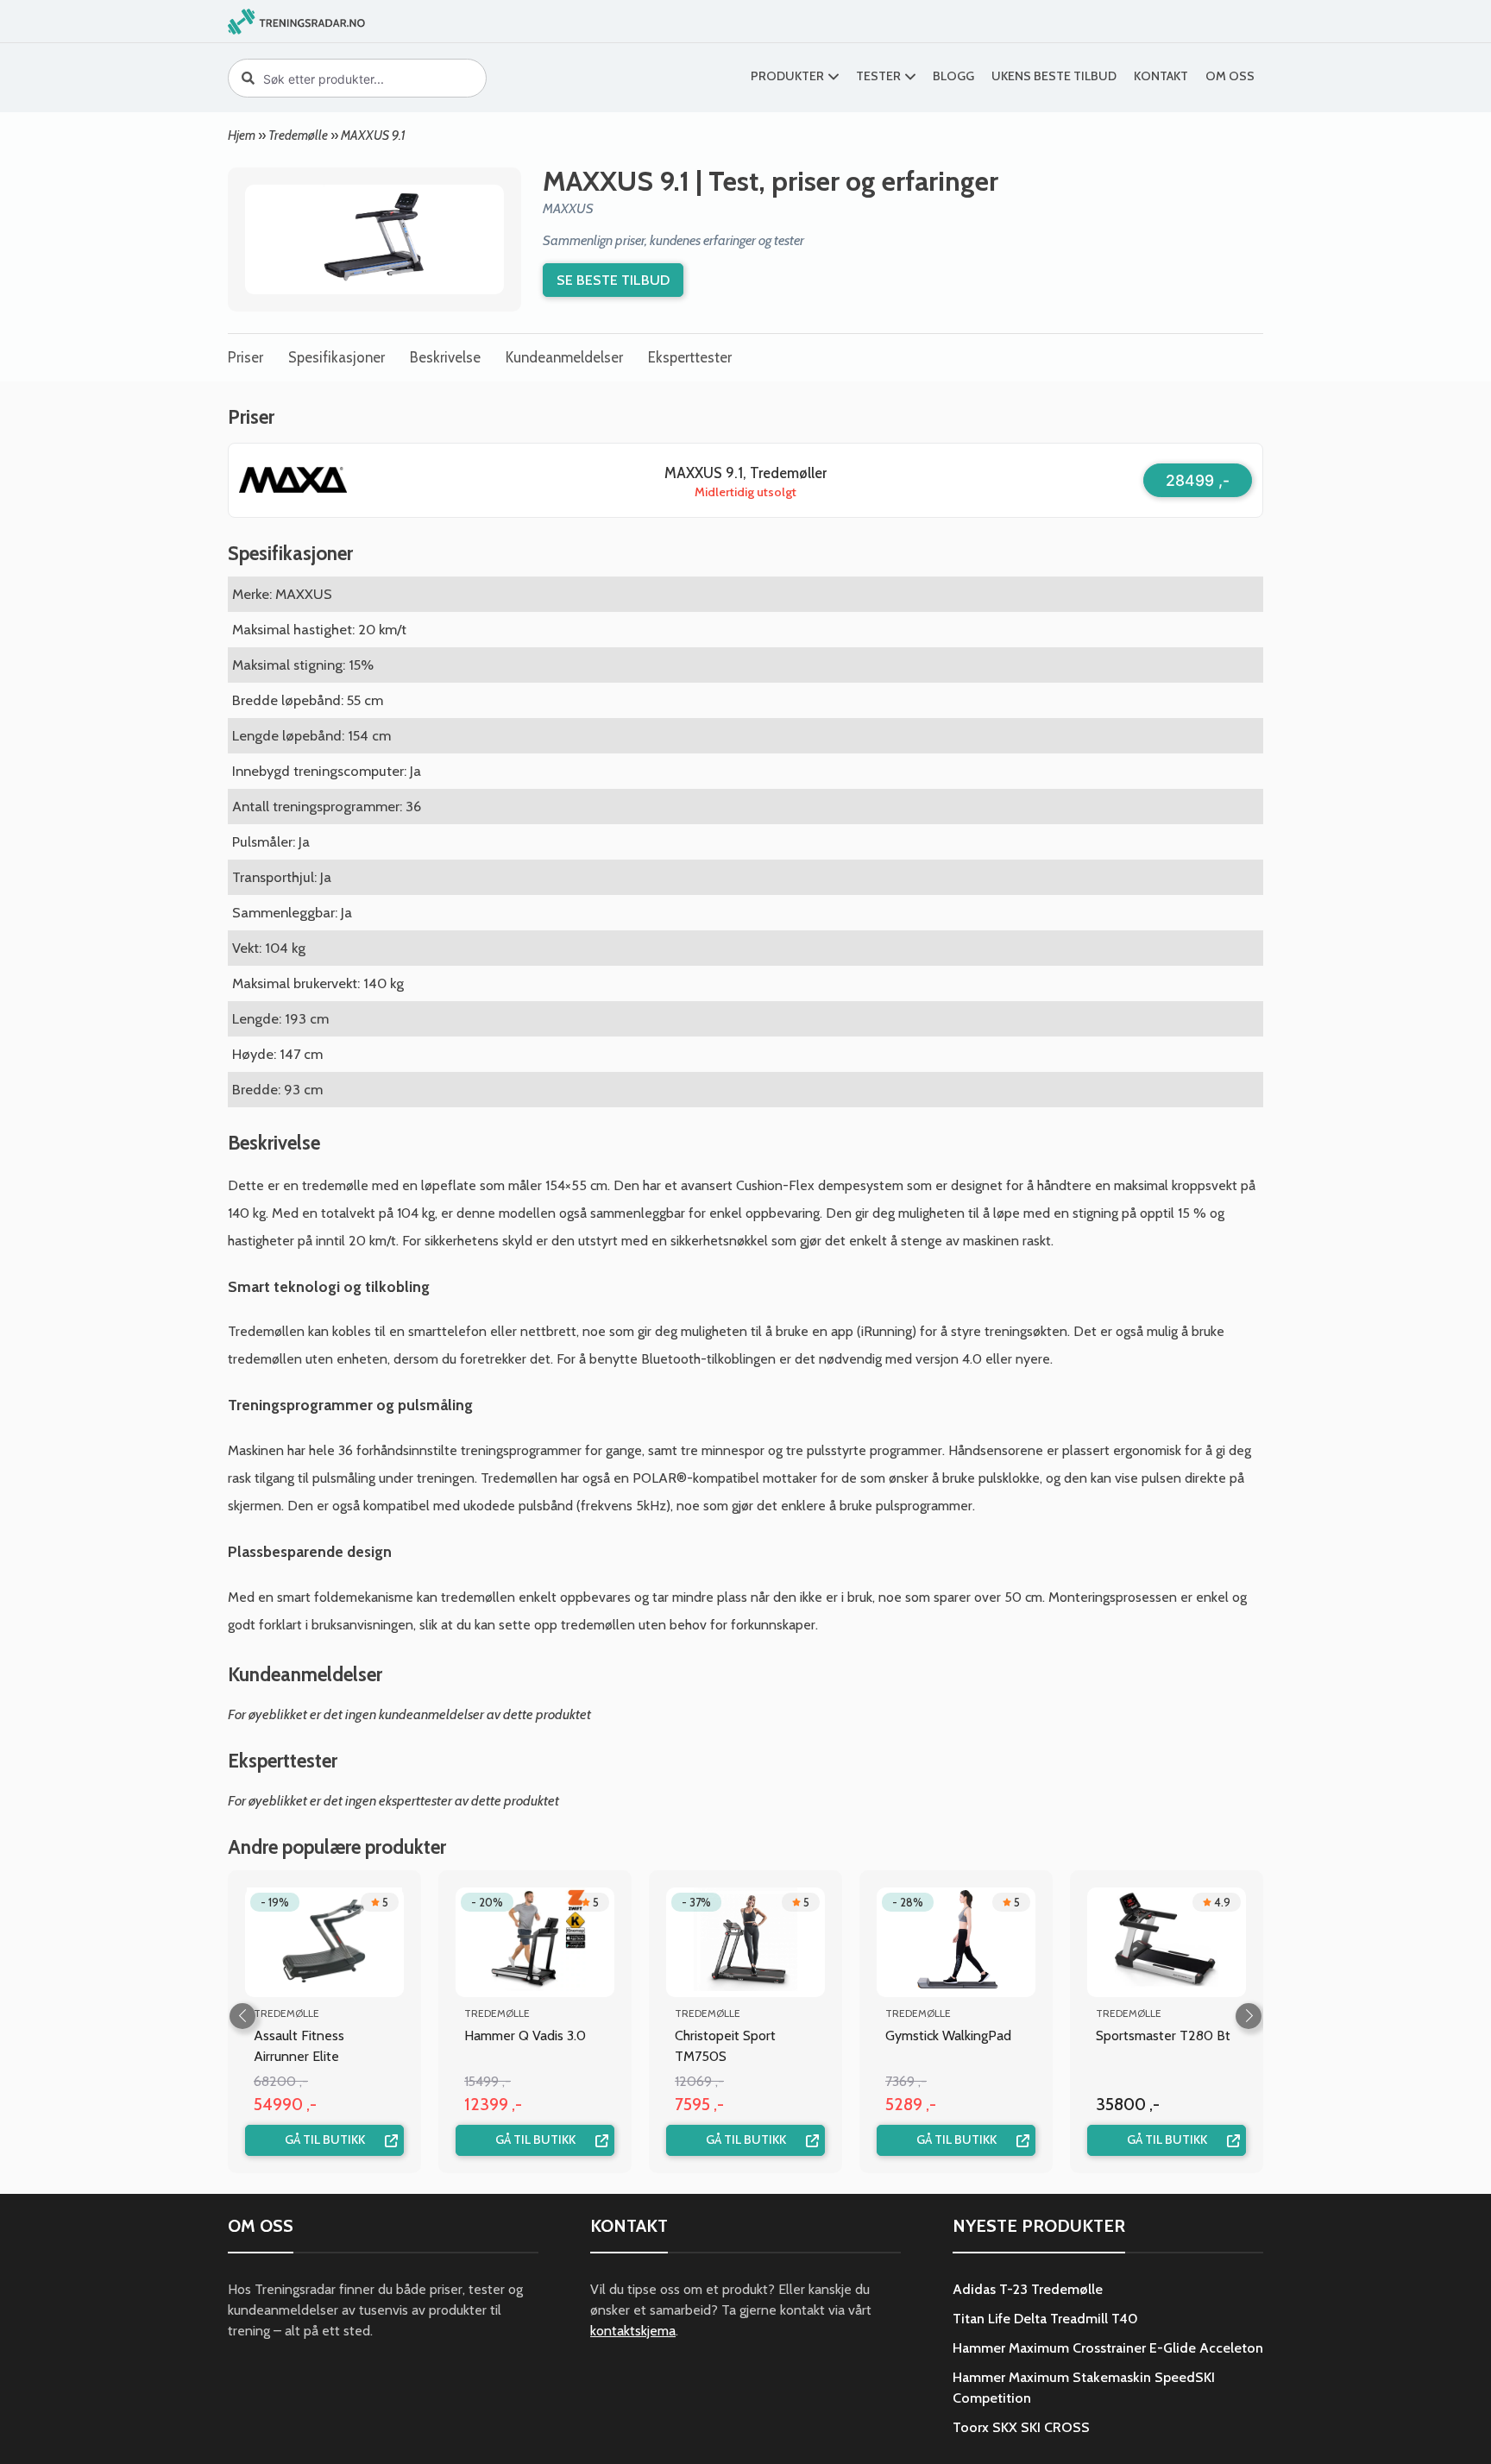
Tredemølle (298, 135)
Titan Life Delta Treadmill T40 (1045, 2319)
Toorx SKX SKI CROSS (1021, 2427)
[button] (1249, 2016)
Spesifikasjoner (337, 357)
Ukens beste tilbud (1054, 76)
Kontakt (1161, 76)
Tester (878, 76)
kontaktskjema (633, 2331)
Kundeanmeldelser (564, 357)
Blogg (953, 76)
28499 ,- (1198, 480)
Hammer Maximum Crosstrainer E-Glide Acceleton (1108, 2348)
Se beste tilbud (613, 280)
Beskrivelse (445, 357)
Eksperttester (690, 357)
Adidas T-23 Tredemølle (1028, 2289)
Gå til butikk (325, 2139)
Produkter (787, 76)
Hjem (242, 135)
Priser (245, 357)
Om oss (1230, 76)
